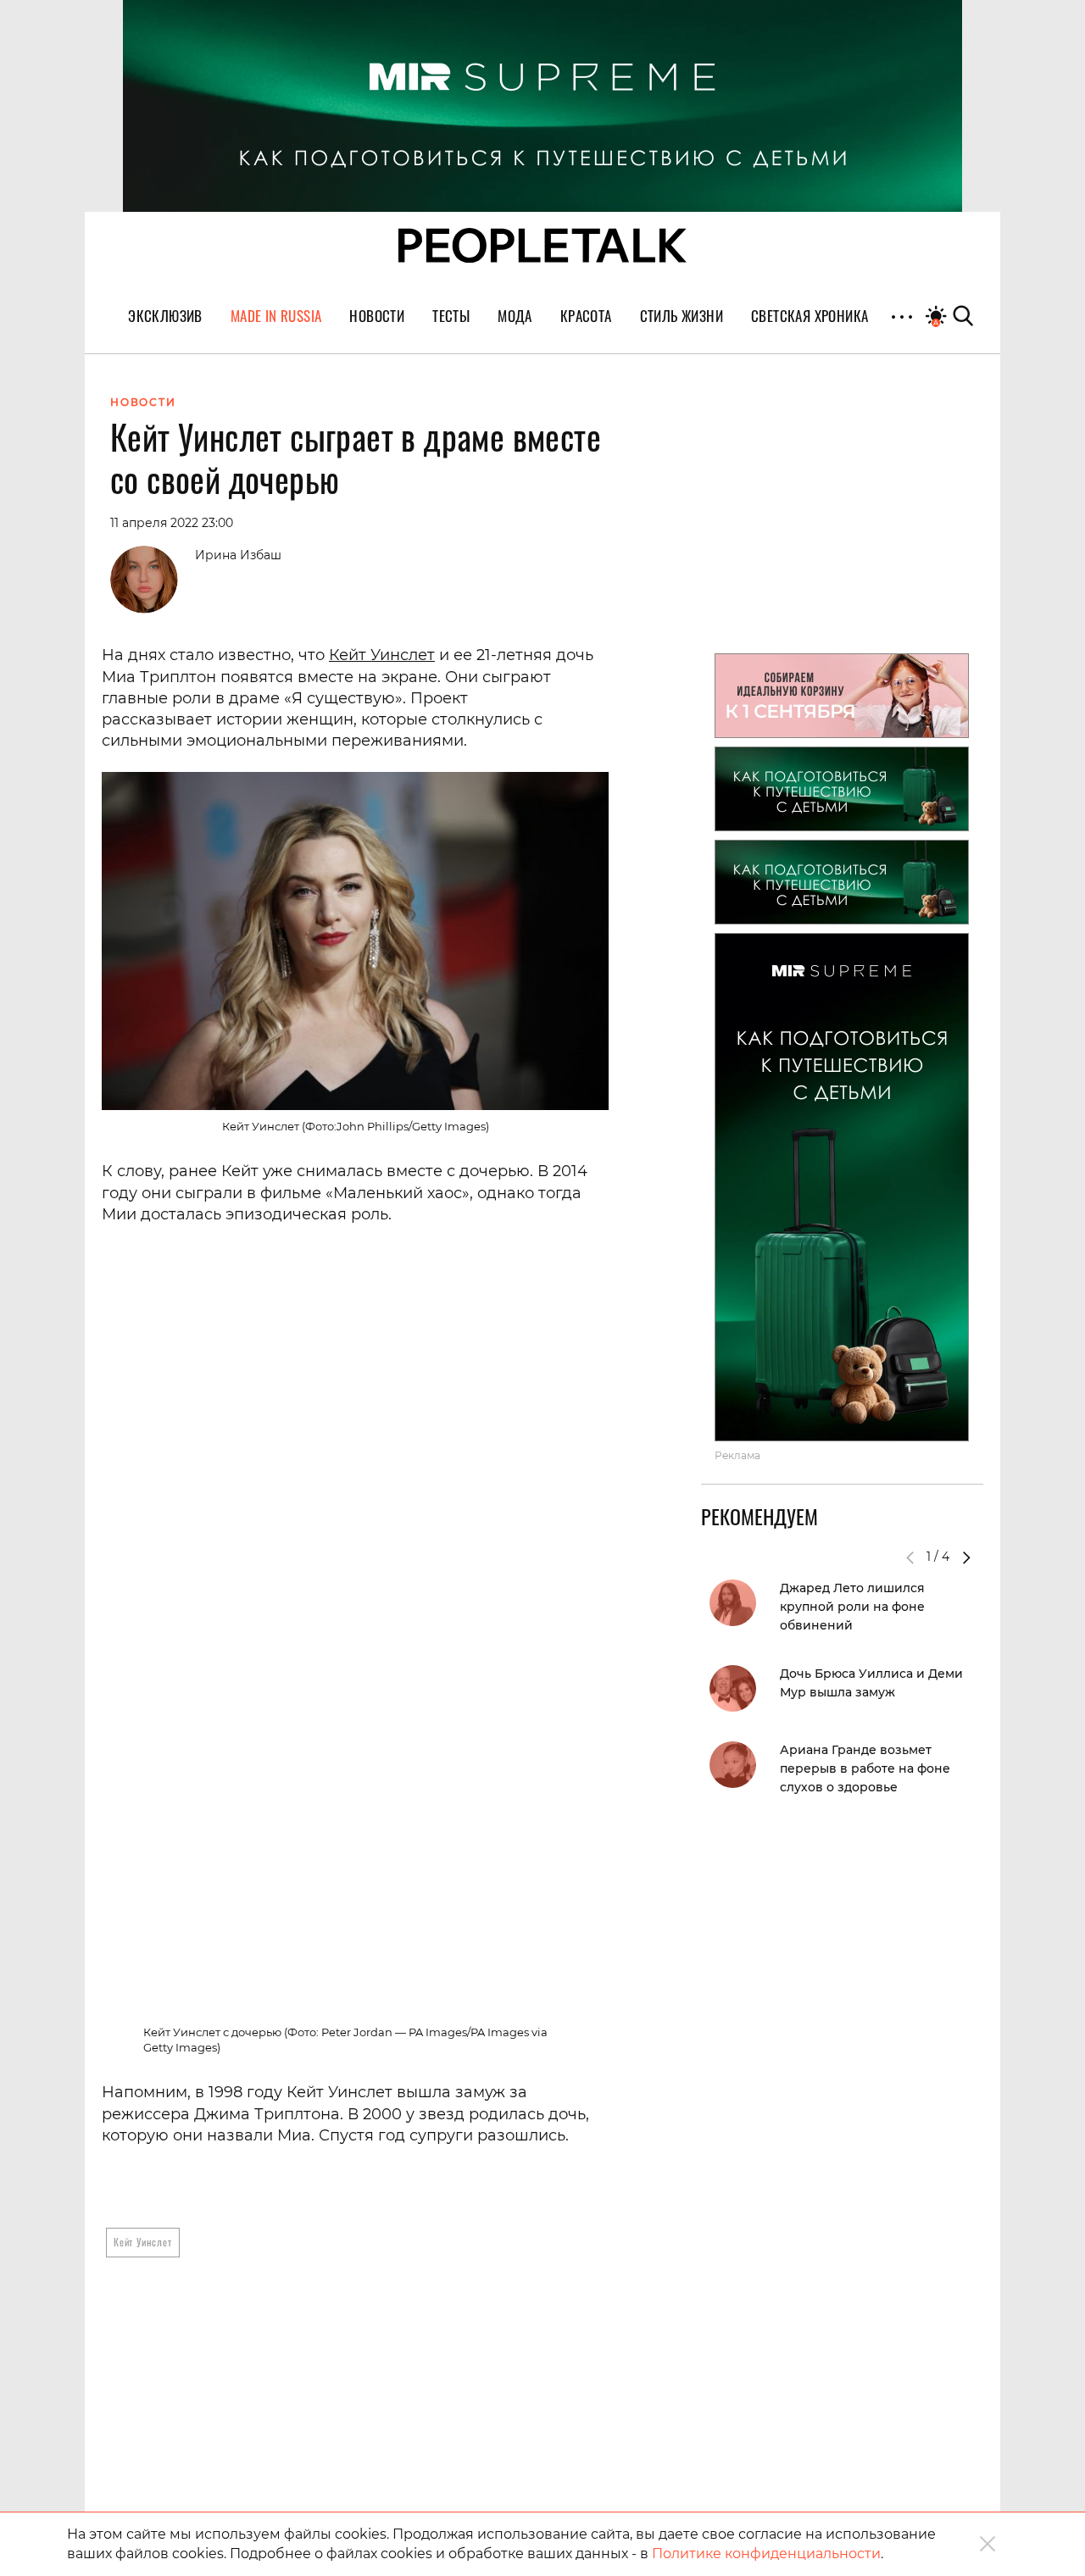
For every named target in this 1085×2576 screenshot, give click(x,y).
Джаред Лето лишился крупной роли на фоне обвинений (852, 1607)
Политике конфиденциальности (766, 2554)
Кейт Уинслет (382, 655)
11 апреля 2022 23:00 (172, 523)
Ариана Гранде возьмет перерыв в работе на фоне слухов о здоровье (865, 1768)
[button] (966, 1557)
